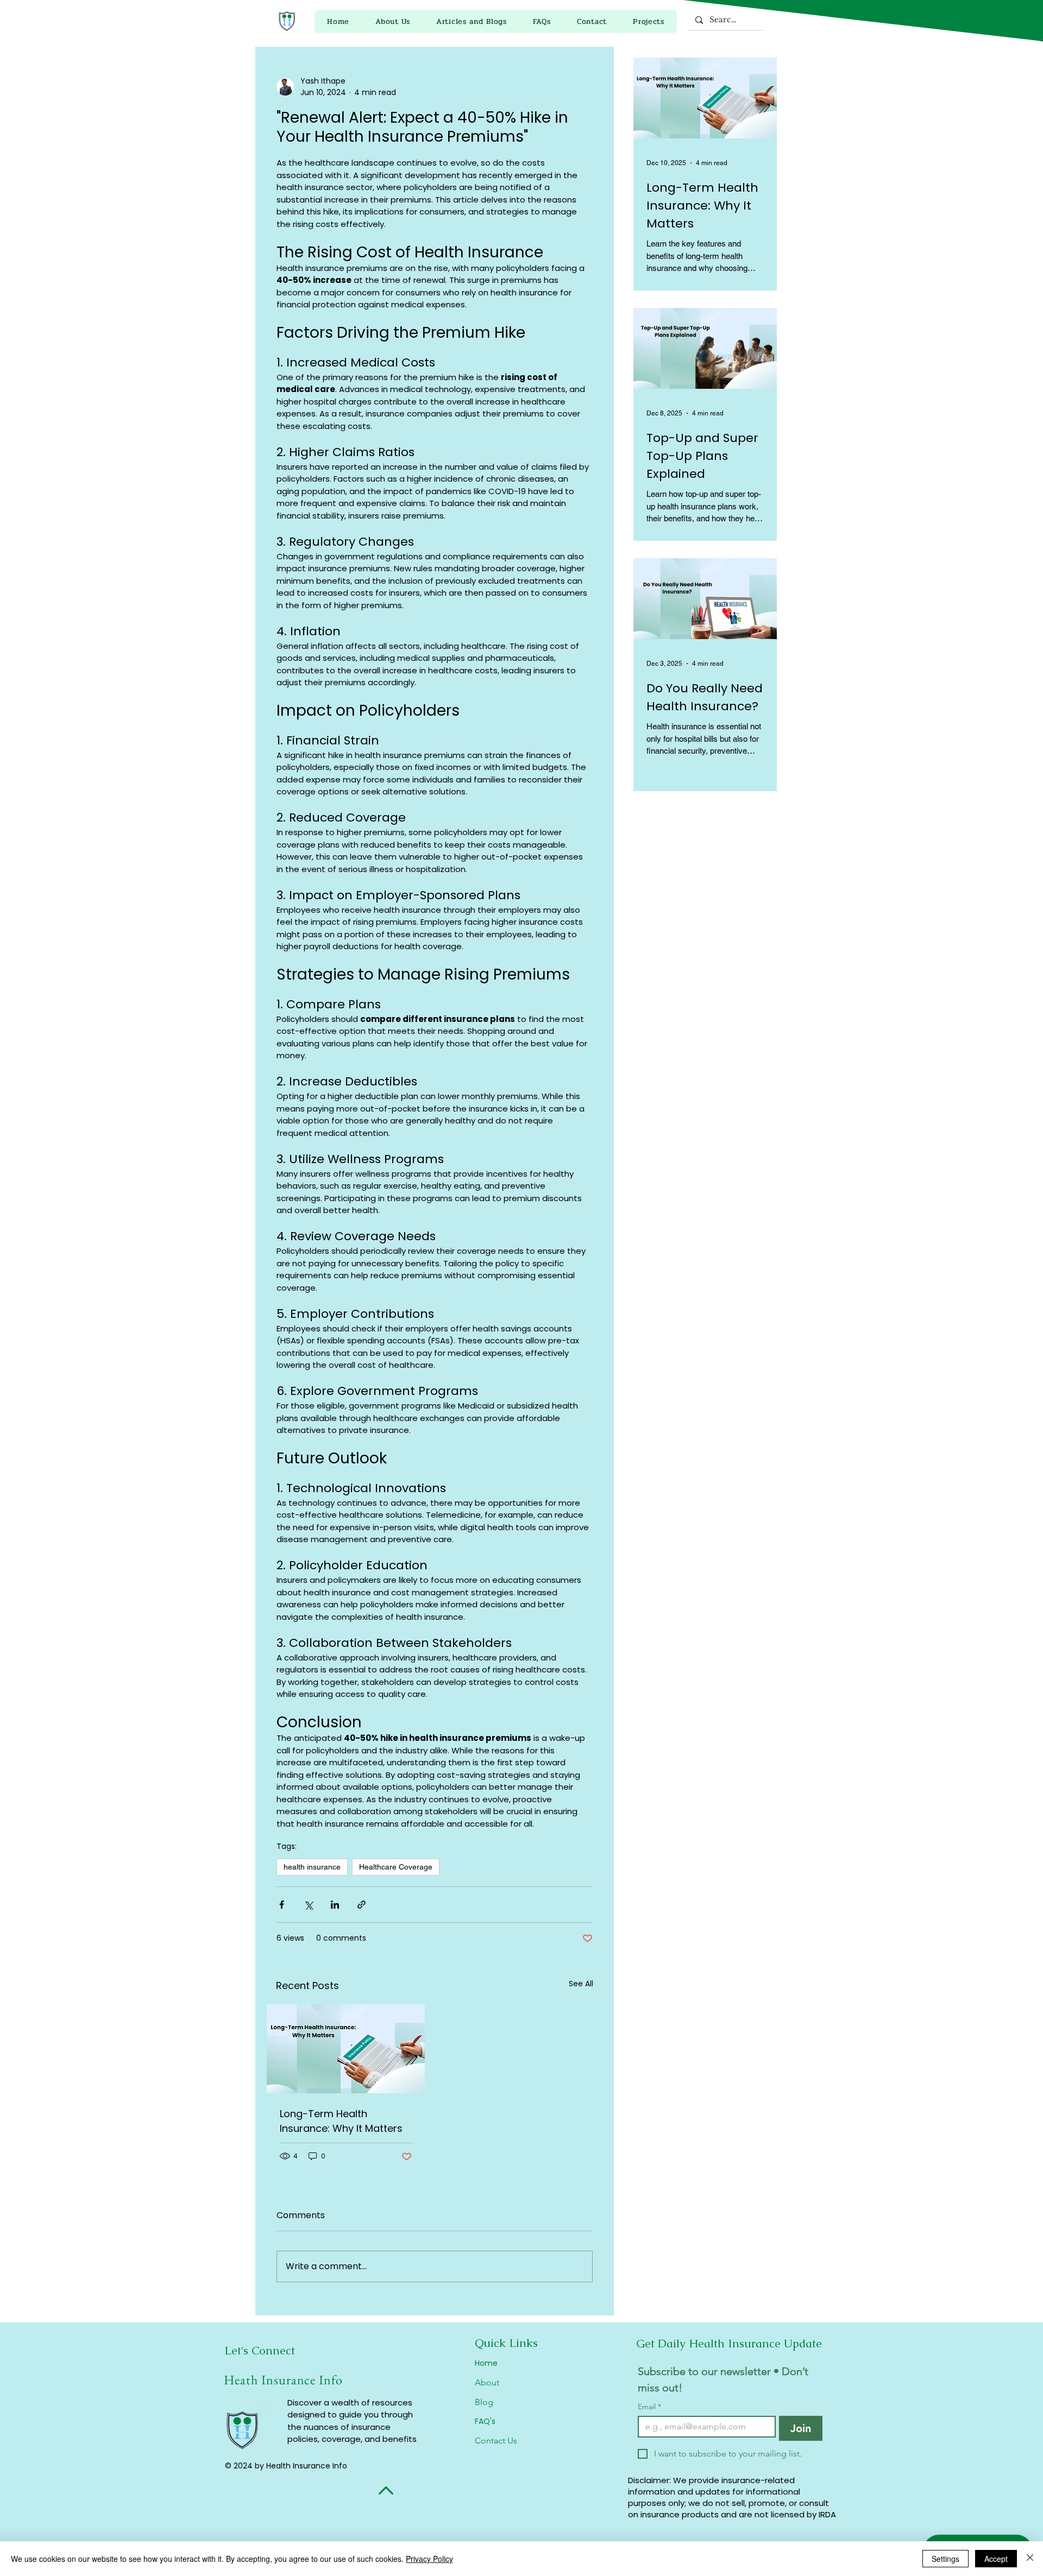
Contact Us (496, 2441)
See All (581, 1984)
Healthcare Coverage (396, 1867)
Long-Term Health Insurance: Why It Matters (341, 2121)
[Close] (1030, 2559)
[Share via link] (362, 1905)
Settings (945, 2559)
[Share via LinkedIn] (335, 1905)
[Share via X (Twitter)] (308, 1905)
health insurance (312, 1867)
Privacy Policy (429, 2559)
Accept (996, 2559)
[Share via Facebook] (282, 1905)
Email (649, 2407)
